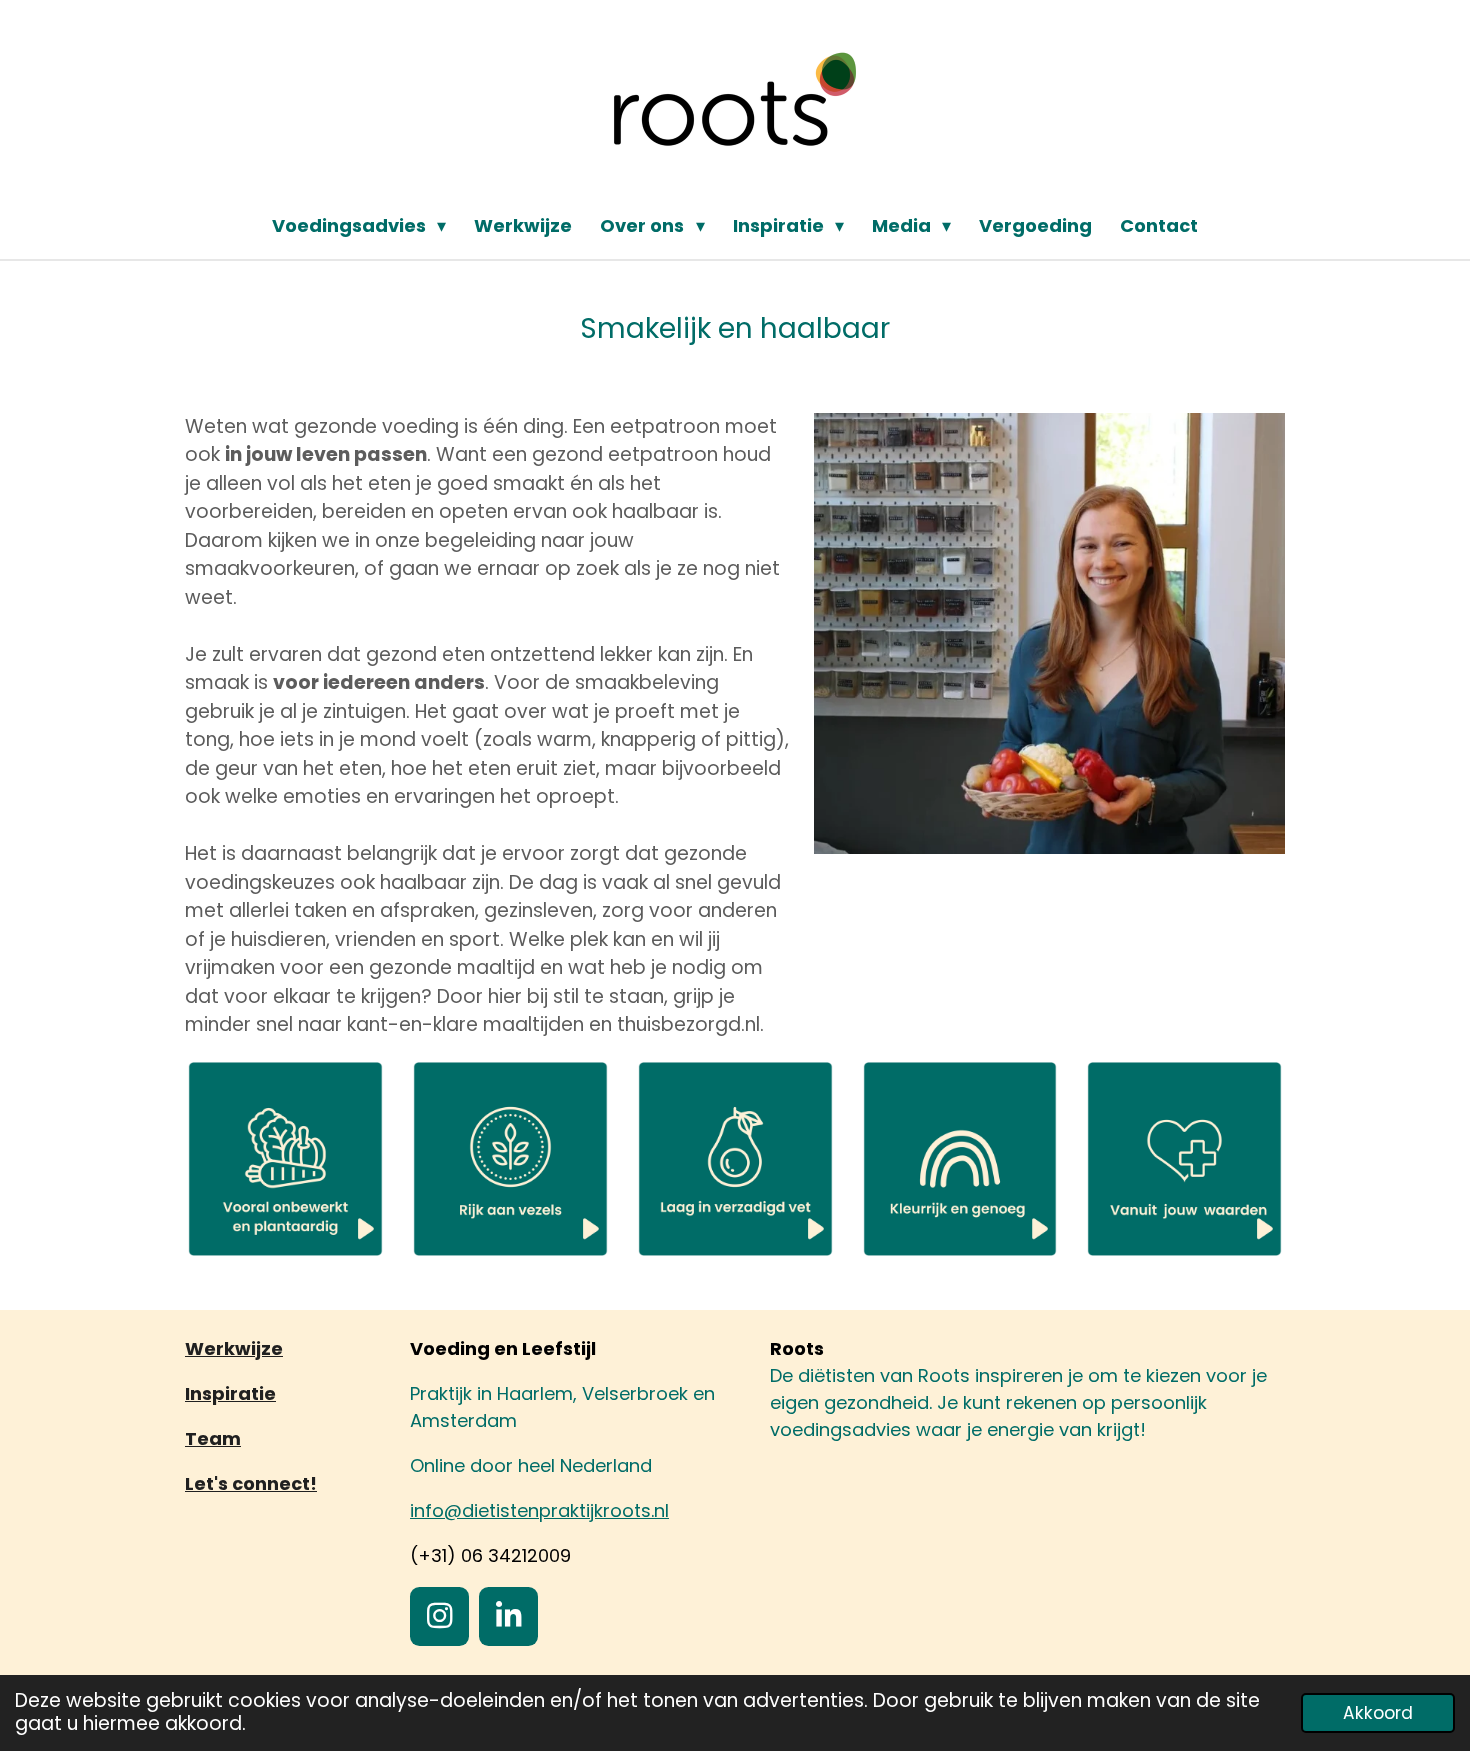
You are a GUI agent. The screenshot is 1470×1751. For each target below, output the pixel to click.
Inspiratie (230, 1393)
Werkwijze (234, 1348)
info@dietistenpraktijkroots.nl (539, 1510)
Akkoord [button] (1378, 1713)
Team (213, 1438)
